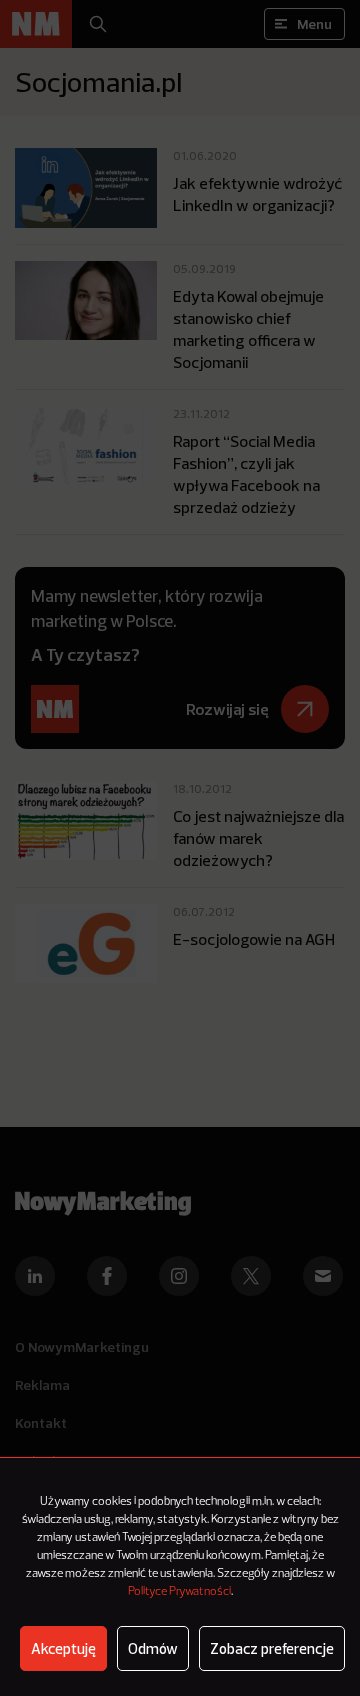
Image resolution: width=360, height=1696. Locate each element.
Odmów (153, 1648)
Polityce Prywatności (179, 1592)
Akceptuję (63, 1648)
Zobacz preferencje (272, 1648)
